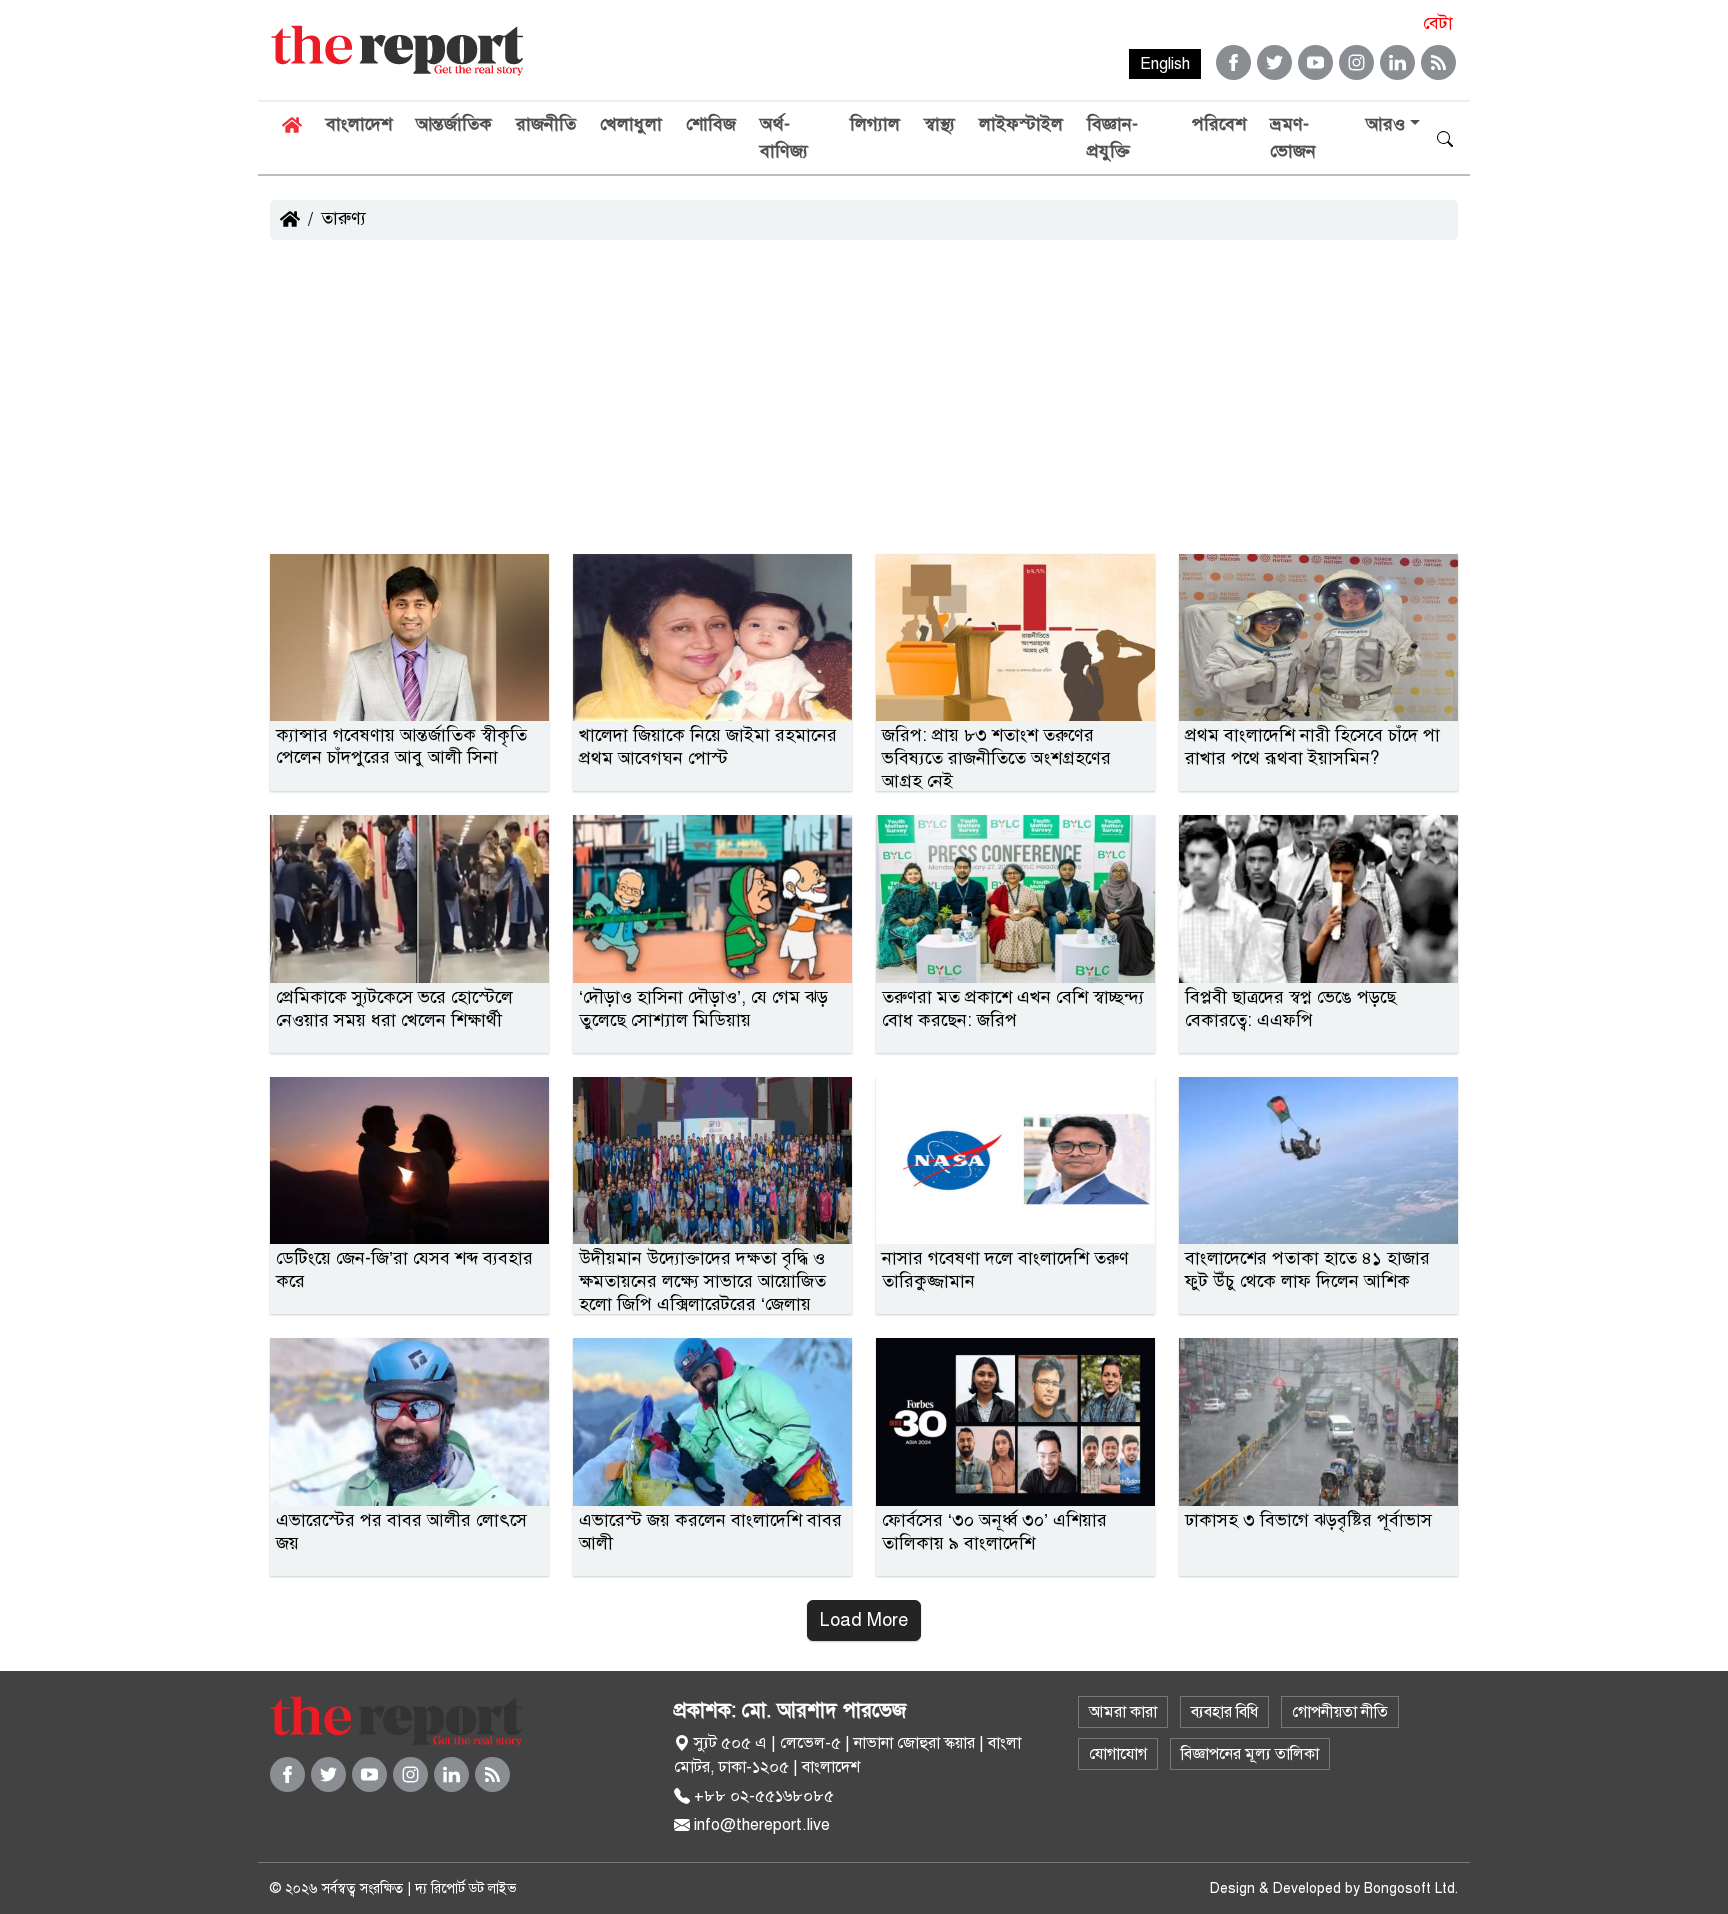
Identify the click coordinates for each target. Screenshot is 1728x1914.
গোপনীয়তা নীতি (1340, 1712)
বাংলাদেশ (359, 124)
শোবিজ (711, 124)
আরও (1385, 124)
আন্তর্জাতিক (454, 124)
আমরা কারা (1123, 1712)
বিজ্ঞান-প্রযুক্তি (1112, 137)
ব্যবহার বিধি (1224, 1712)
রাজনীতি (546, 124)
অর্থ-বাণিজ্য (784, 137)
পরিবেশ (1219, 124)
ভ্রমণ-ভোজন (1293, 137)
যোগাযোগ (1118, 1754)
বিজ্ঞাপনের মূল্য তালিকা (1250, 1754)
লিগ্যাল (875, 124)
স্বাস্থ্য (939, 124)
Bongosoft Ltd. (1411, 1888)
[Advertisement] (864, 404)
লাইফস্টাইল (1021, 124)
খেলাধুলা (631, 124)
